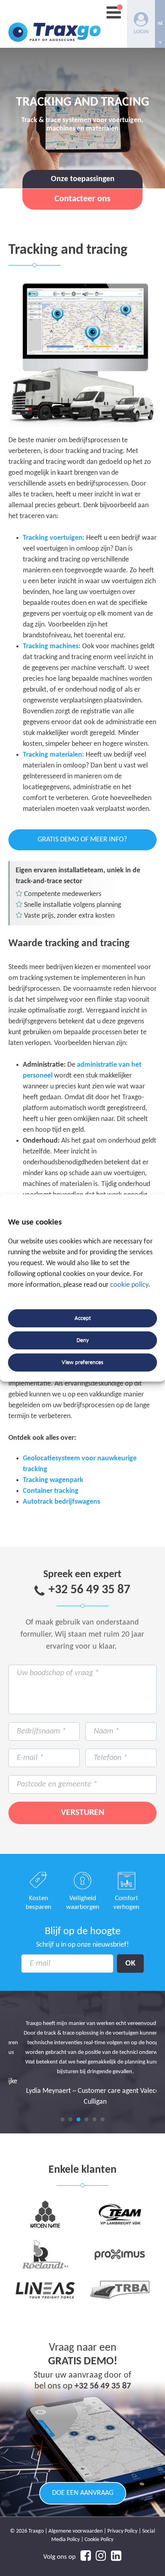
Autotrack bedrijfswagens (61, 1502)
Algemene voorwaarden (75, 2531)
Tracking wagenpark (53, 1480)
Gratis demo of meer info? (82, 840)
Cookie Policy (99, 2540)
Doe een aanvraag (83, 2493)
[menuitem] (160, 24)
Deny (83, 1340)
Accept (83, 1318)
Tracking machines (51, 646)
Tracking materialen (52, 755)
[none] (160, 24)
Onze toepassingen (83, 179)
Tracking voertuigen (53, 538)
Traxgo (54, 24)
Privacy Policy (122, 2531)
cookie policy (129, 1285)
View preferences (82, 1363)
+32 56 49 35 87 (89, 1590)
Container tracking (51, 1491)
